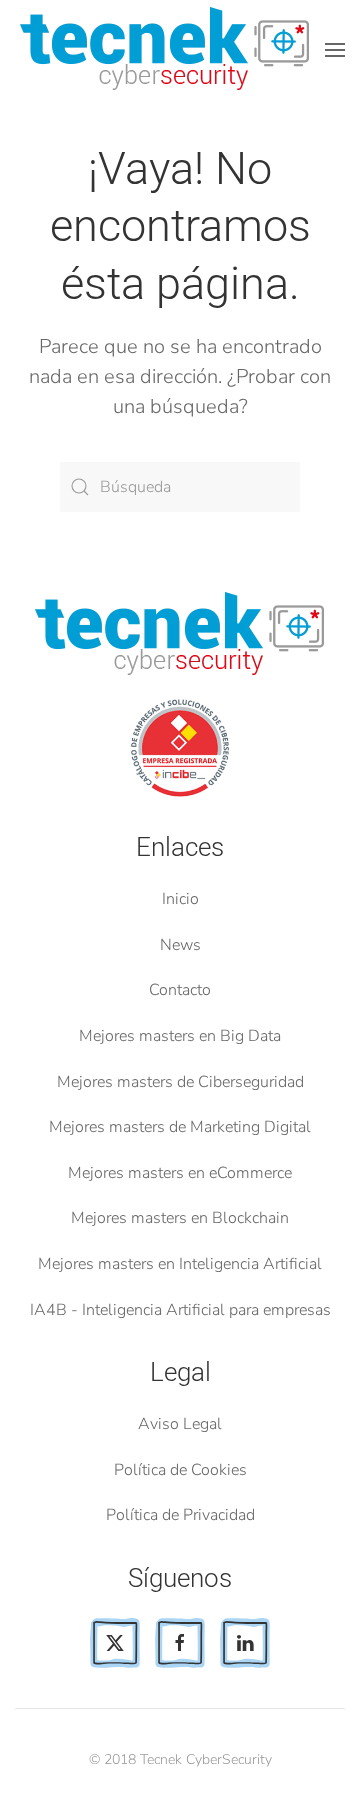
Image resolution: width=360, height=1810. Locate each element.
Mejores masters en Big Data (180, 1036)
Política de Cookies (180, 1470)
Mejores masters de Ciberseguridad (180, 1082)
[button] (335, 50)
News (180, 945)
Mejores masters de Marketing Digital (180, 1127)
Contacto (180, 990)
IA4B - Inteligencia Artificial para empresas (180, 1310)
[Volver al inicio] (168, 50)
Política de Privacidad (180, 1515)
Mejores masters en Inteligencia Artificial (180, 1264)
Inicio (180, 899)
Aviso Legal (180, 1424)
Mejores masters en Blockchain (180, 1218)
